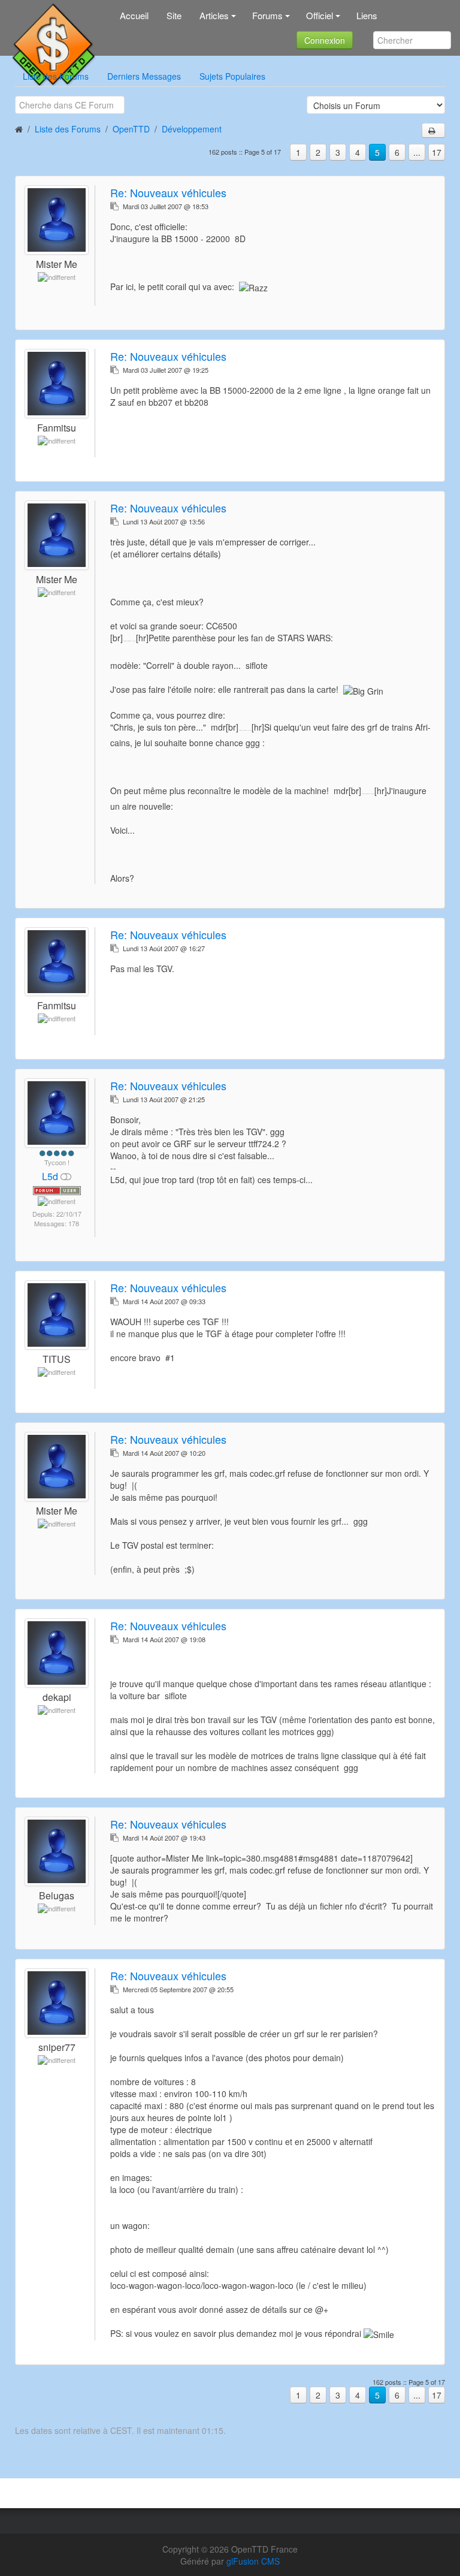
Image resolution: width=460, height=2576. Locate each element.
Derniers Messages (144, 76)
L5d (51, 1176)
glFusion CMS (253, 2561)
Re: (168, 192)
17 (437, 152)
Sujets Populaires (232, 76)
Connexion (325, 40)
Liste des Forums (56, 76)
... (417, 152)
